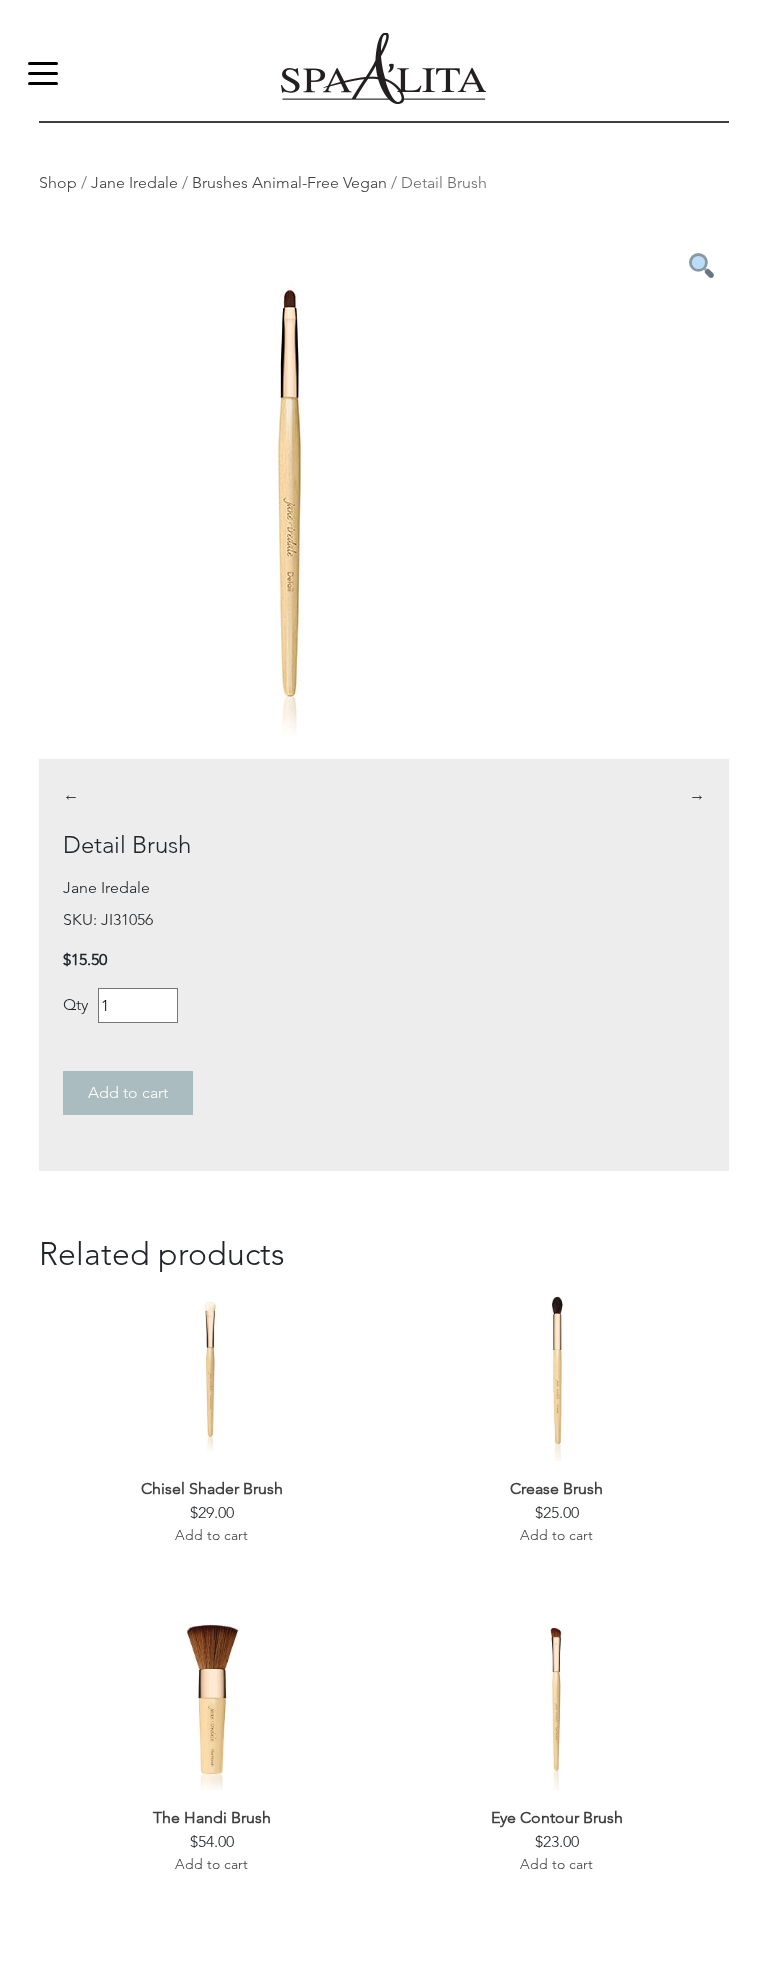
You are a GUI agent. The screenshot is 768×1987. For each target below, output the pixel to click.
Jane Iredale (134, 182)
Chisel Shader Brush (212, 1488)
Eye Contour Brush (557, 1817)
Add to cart (128, 1092)
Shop (58, 182)
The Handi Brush (212, 1817)
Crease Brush (556, 1488)
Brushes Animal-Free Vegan (289, 182)
